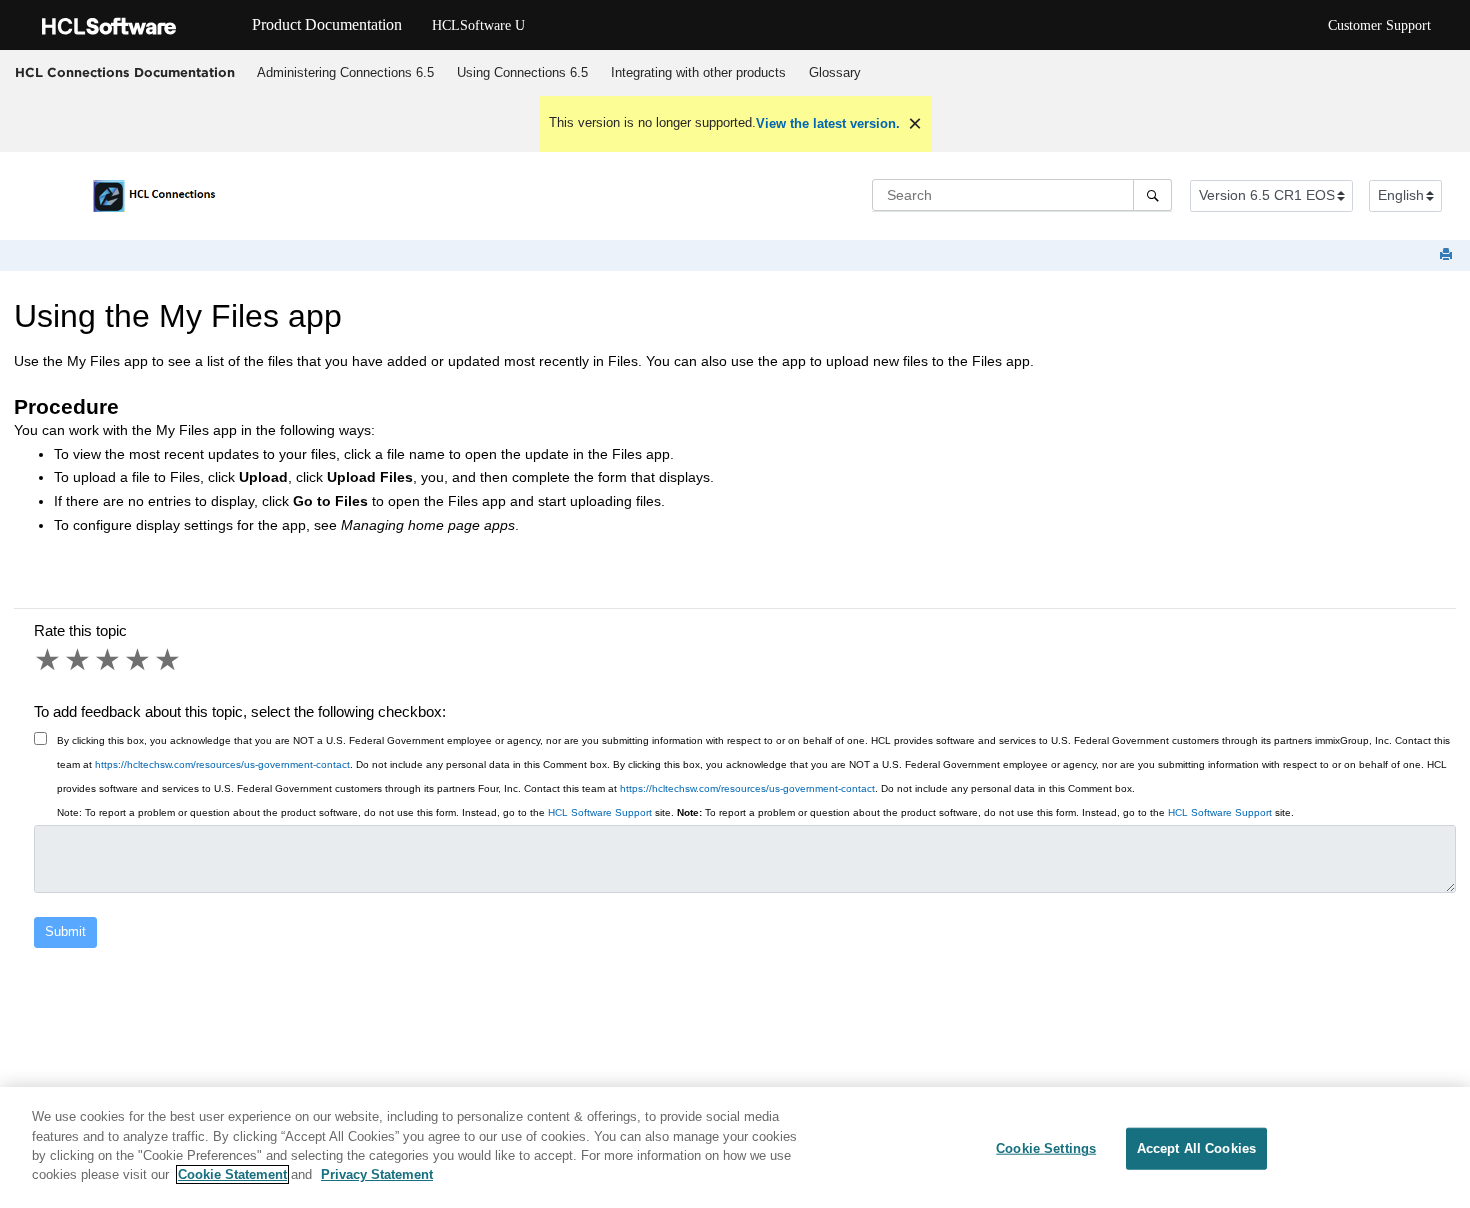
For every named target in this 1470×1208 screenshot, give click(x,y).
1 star (49, 660)
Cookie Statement (232, 1174)
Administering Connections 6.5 (345, 72)
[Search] (1152, 195)
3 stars (109, 660)
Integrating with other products (698, 72)
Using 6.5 (522, 72)
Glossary (835, 72)
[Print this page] (1448, 255)
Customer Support (1379, 25)
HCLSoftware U (478, 25)
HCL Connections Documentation (125, 72)
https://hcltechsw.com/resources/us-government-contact (222, 764)
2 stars (79, 660)
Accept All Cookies (1196, 1148)
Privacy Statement (377, 1174)
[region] (735, 1147)
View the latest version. (828, 123)
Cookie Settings (1046, 1148)
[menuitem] (345, 73)
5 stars (169, 660)
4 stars (139, 660)
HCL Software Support (600, 812)
